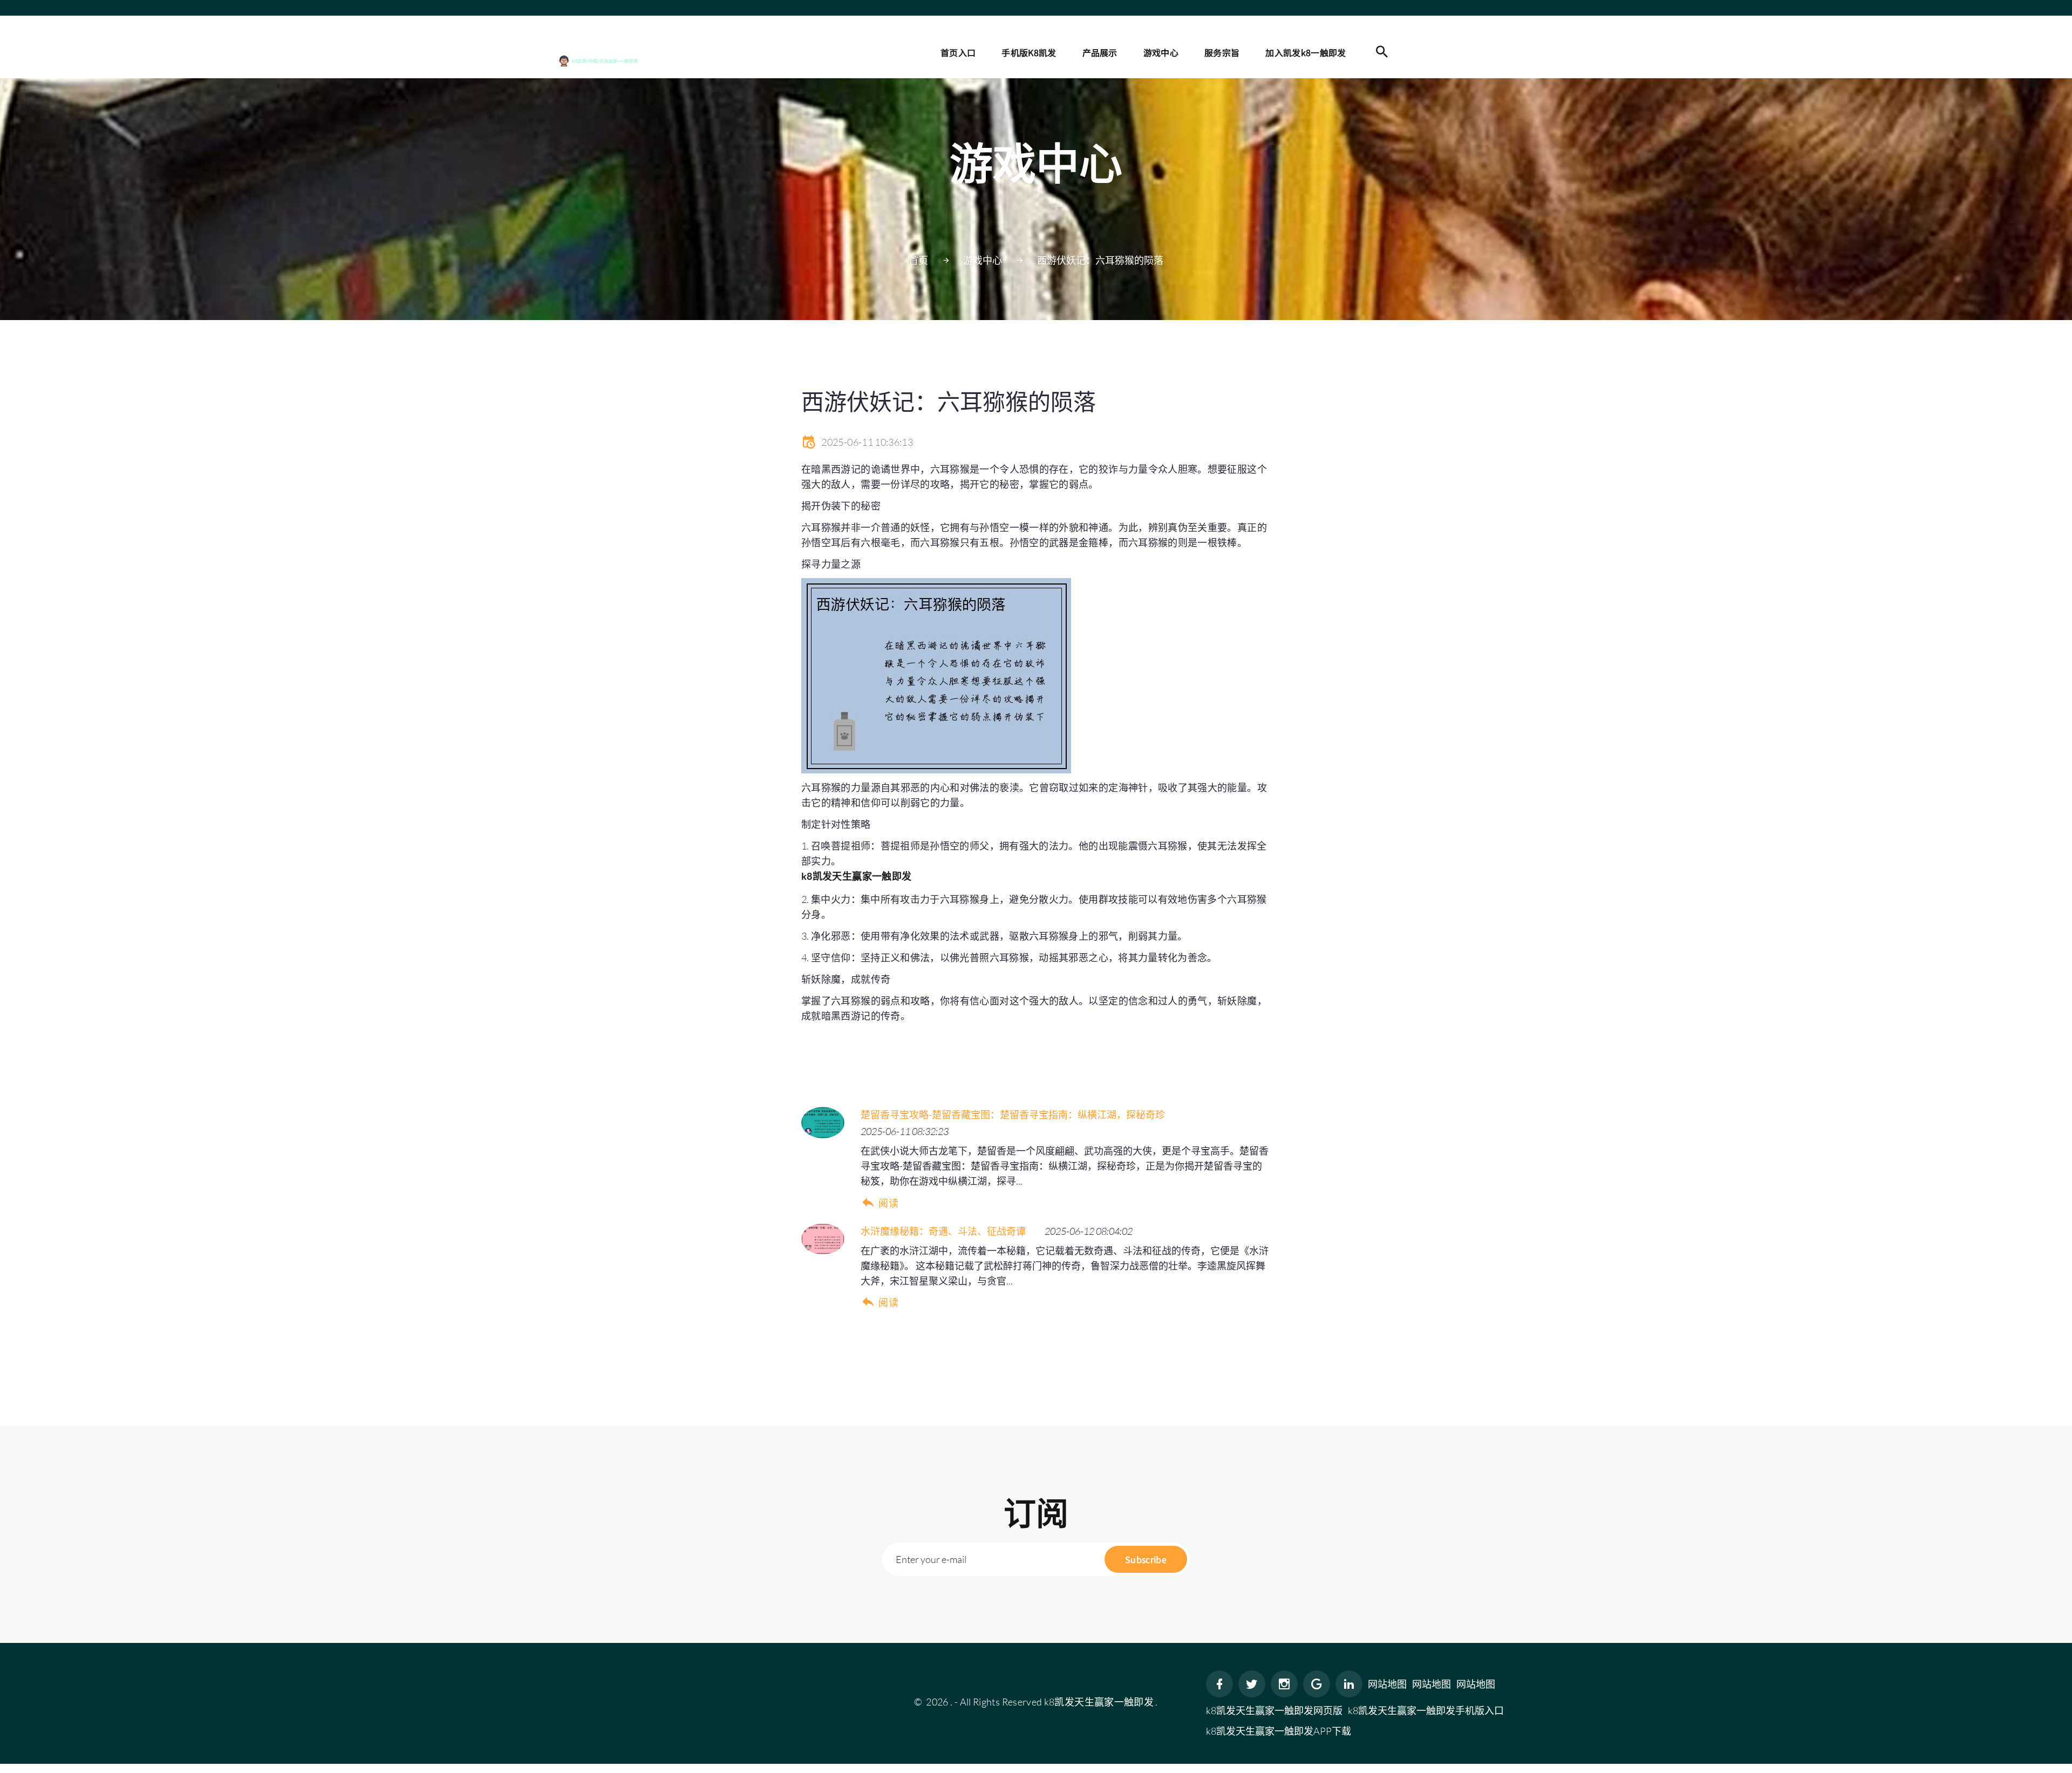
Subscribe (1146, 1559)
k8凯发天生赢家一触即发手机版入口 (1426, 1710)
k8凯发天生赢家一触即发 (1099, 1702)
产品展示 (1100, 52)
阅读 (888, 1203)
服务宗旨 (1222, 52)
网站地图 (1387, 1684)
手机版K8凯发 (1029, 52)
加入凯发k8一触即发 (1306, 52)
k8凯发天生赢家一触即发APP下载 (1279, 1731)
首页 (918, 260)
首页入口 (958, 52)
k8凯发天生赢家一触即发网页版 (1274, 1710)
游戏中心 (1161, 52)
